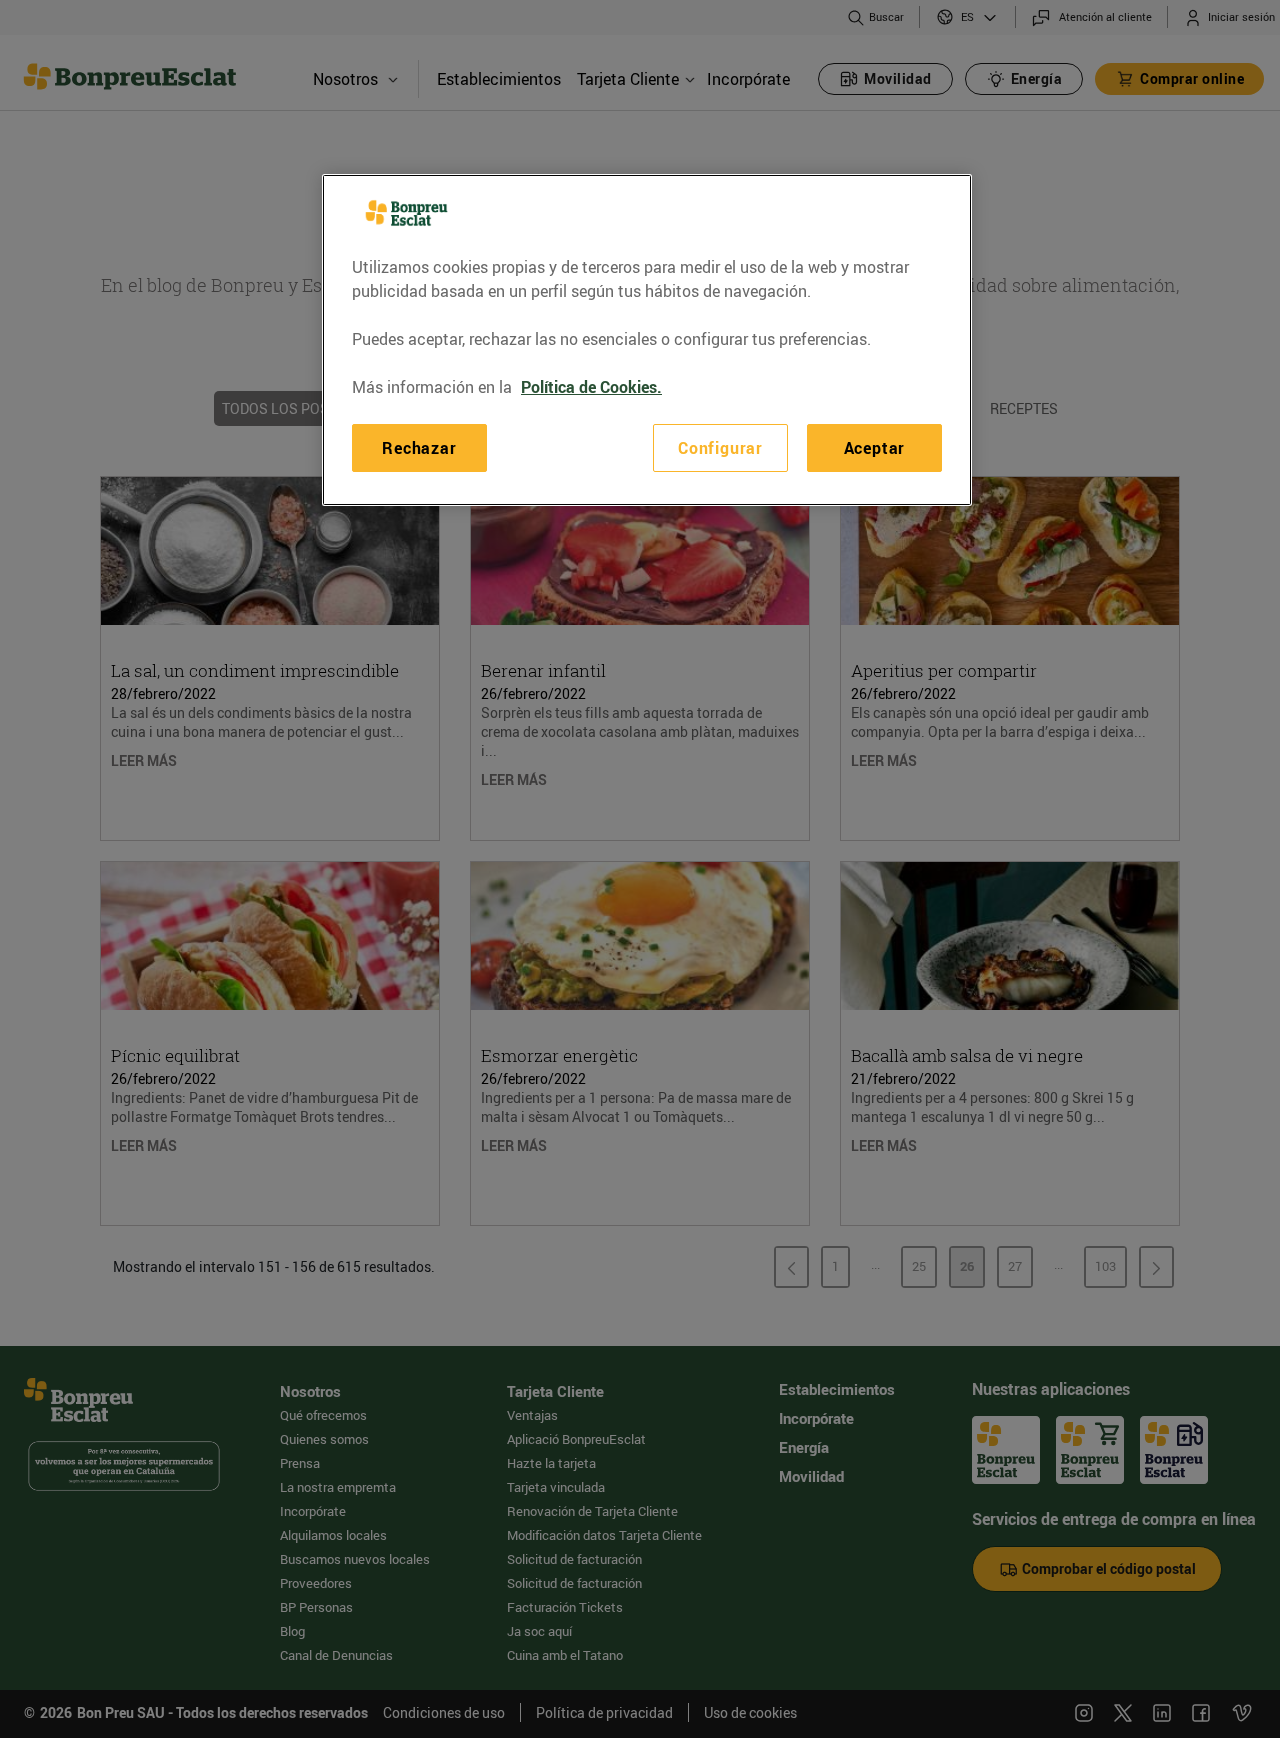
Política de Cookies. (591, 387)
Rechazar (419, 448)
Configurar (720, 448)
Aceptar (875, 448)
